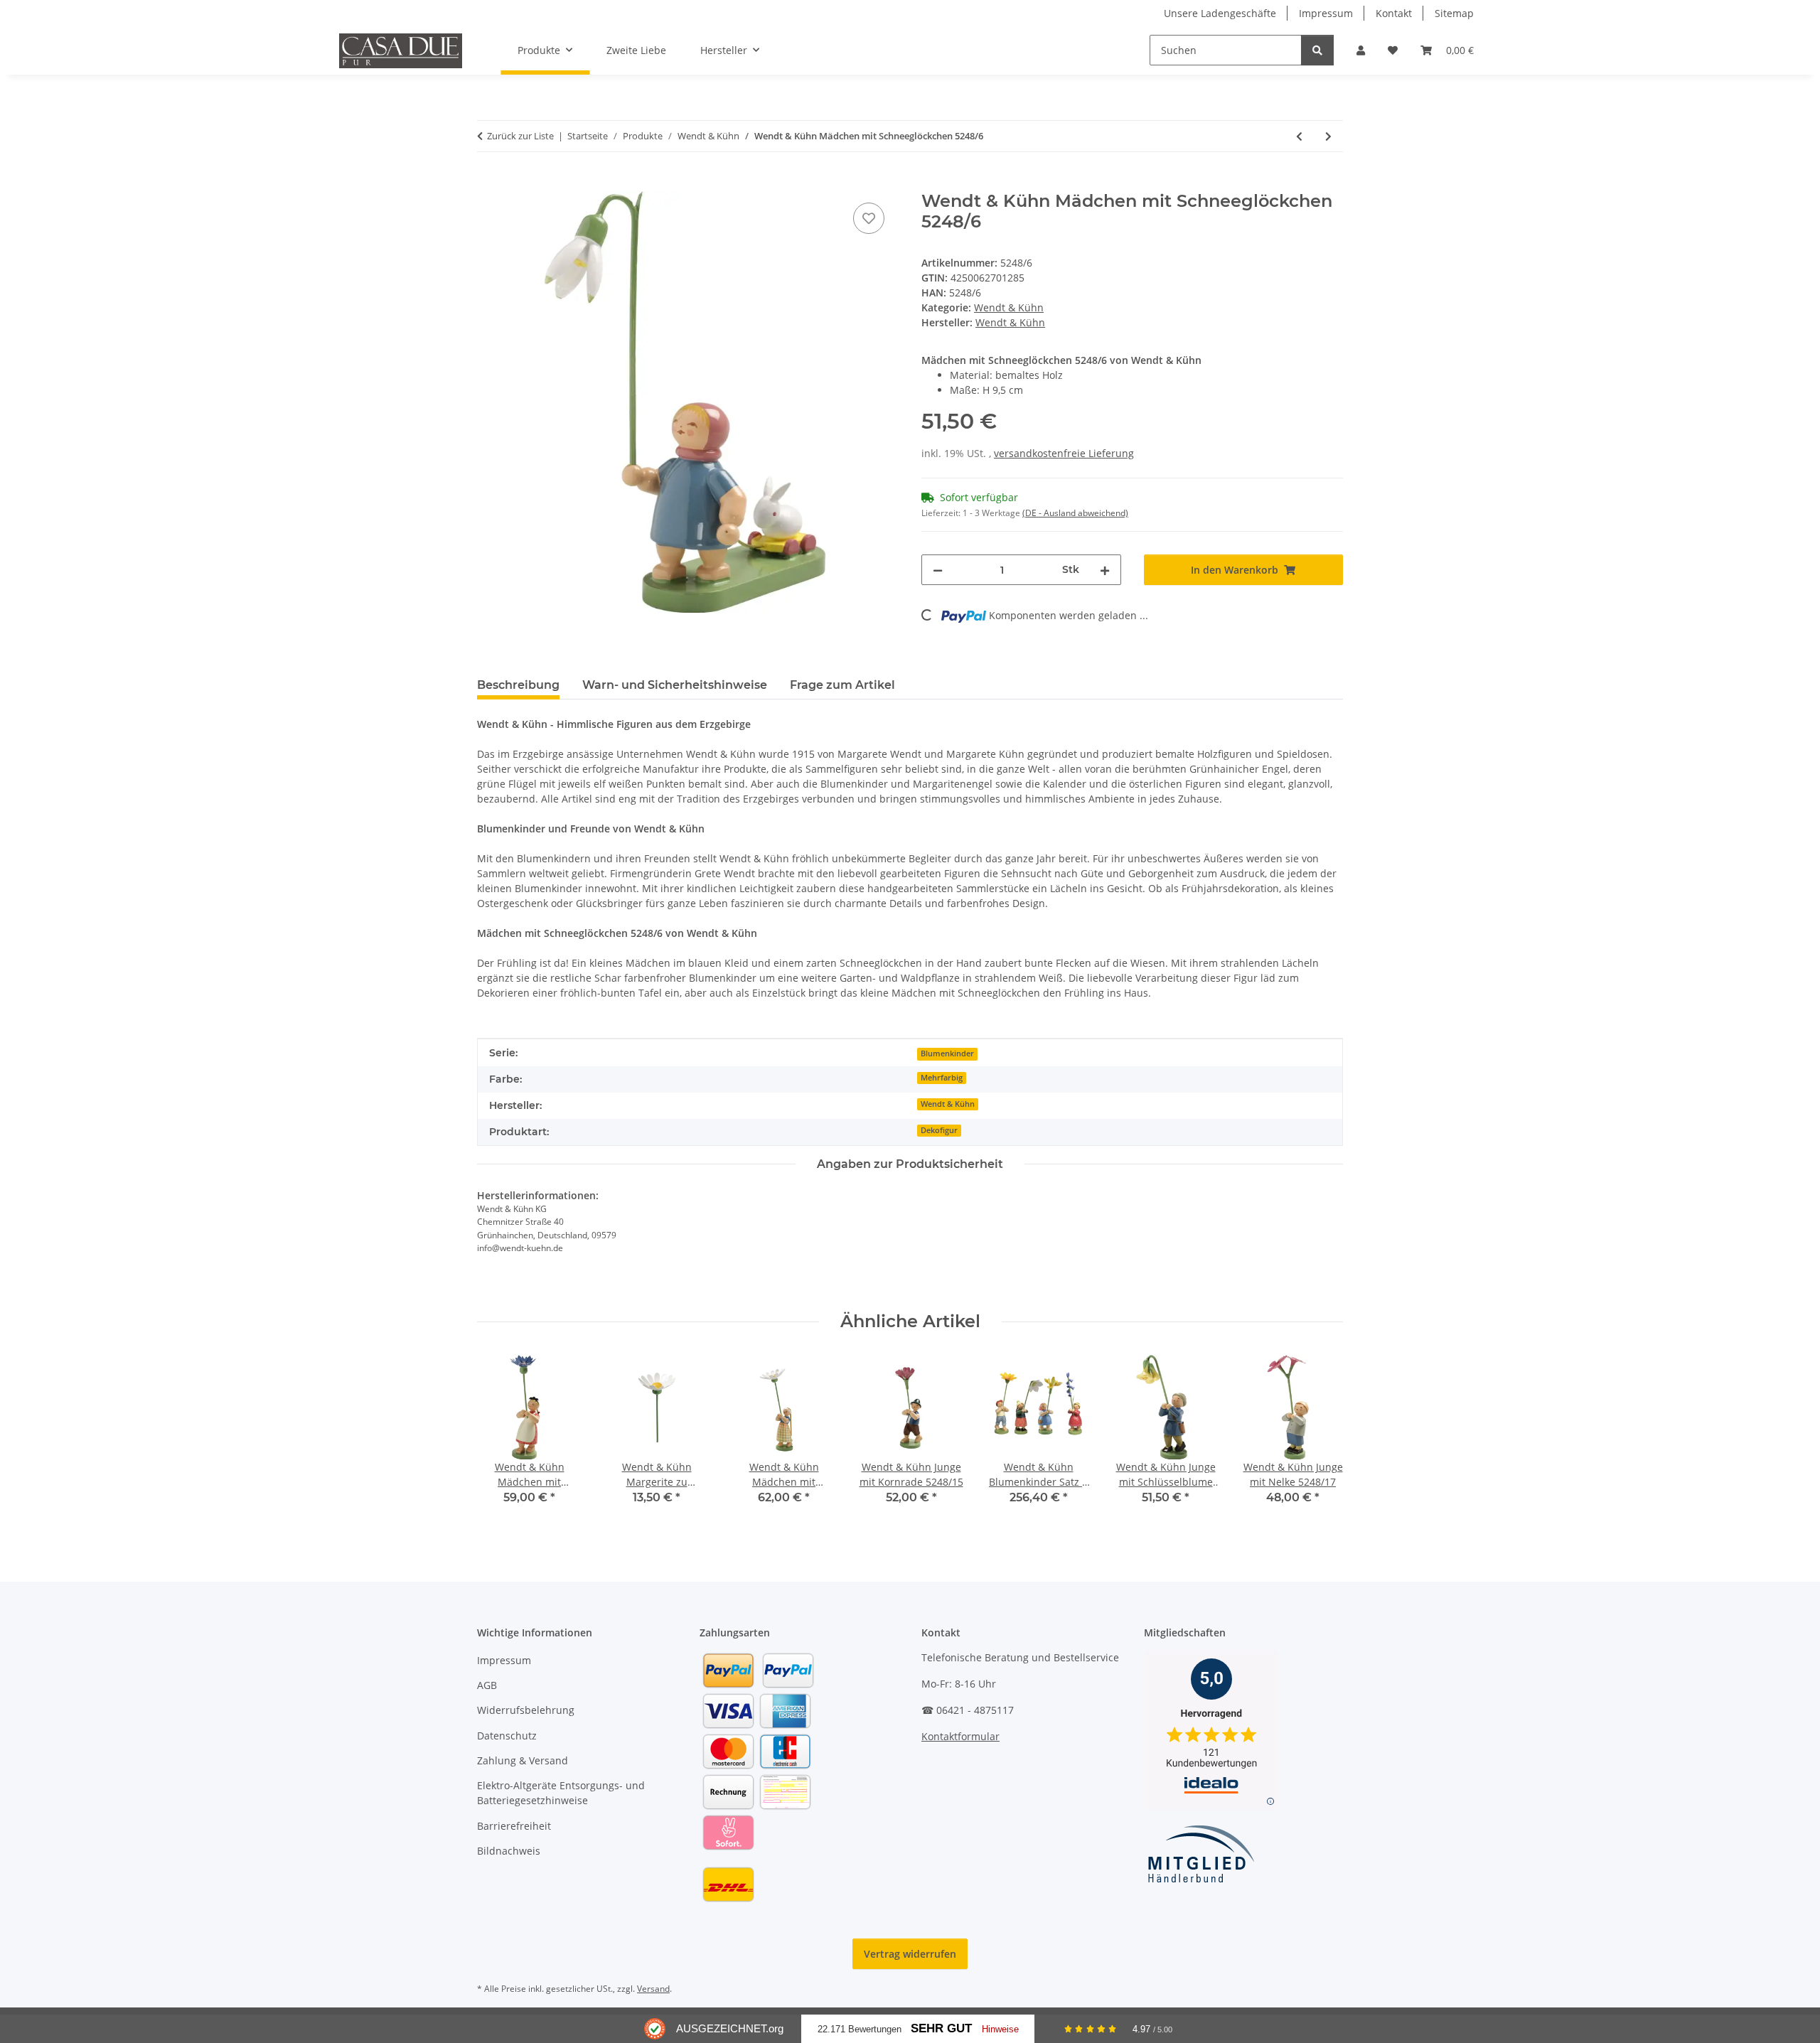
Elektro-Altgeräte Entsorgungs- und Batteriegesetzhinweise (561, 1793)
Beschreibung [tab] (518, 685)
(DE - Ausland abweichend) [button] (1075, 513)
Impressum (1326, 13)
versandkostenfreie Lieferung (1064, 453)
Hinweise (1000, 2029)
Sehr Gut (941, 2028)
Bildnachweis (509, 1851)
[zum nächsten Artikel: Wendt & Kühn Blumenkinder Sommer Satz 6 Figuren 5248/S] (1328, 136)
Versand (653, 1989)
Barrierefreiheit (514, 1826)
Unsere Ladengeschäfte (1220, 13)
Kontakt (1394, 13)
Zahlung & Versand (523, 1760)
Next (1320, 1440)
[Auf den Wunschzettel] (869, 218)
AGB (487, 1685)
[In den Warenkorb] (488, 183)
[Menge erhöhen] (1105, 570)
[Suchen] (1317, 50)
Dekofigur (939, 1130)
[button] (1361, 50)
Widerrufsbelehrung (526, 1710)
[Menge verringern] (938, 570)
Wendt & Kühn (1009, 307)
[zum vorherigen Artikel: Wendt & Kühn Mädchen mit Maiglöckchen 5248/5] (1299, 136)
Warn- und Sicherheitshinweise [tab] (675, 685)
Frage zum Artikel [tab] (842, 685)
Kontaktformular (960, 1736)
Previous (501, 1440)
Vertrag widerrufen (910, 1954)
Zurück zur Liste (520, 136)
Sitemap (1454, 13)
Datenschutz (507, 1736)
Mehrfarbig (942, 1078)
